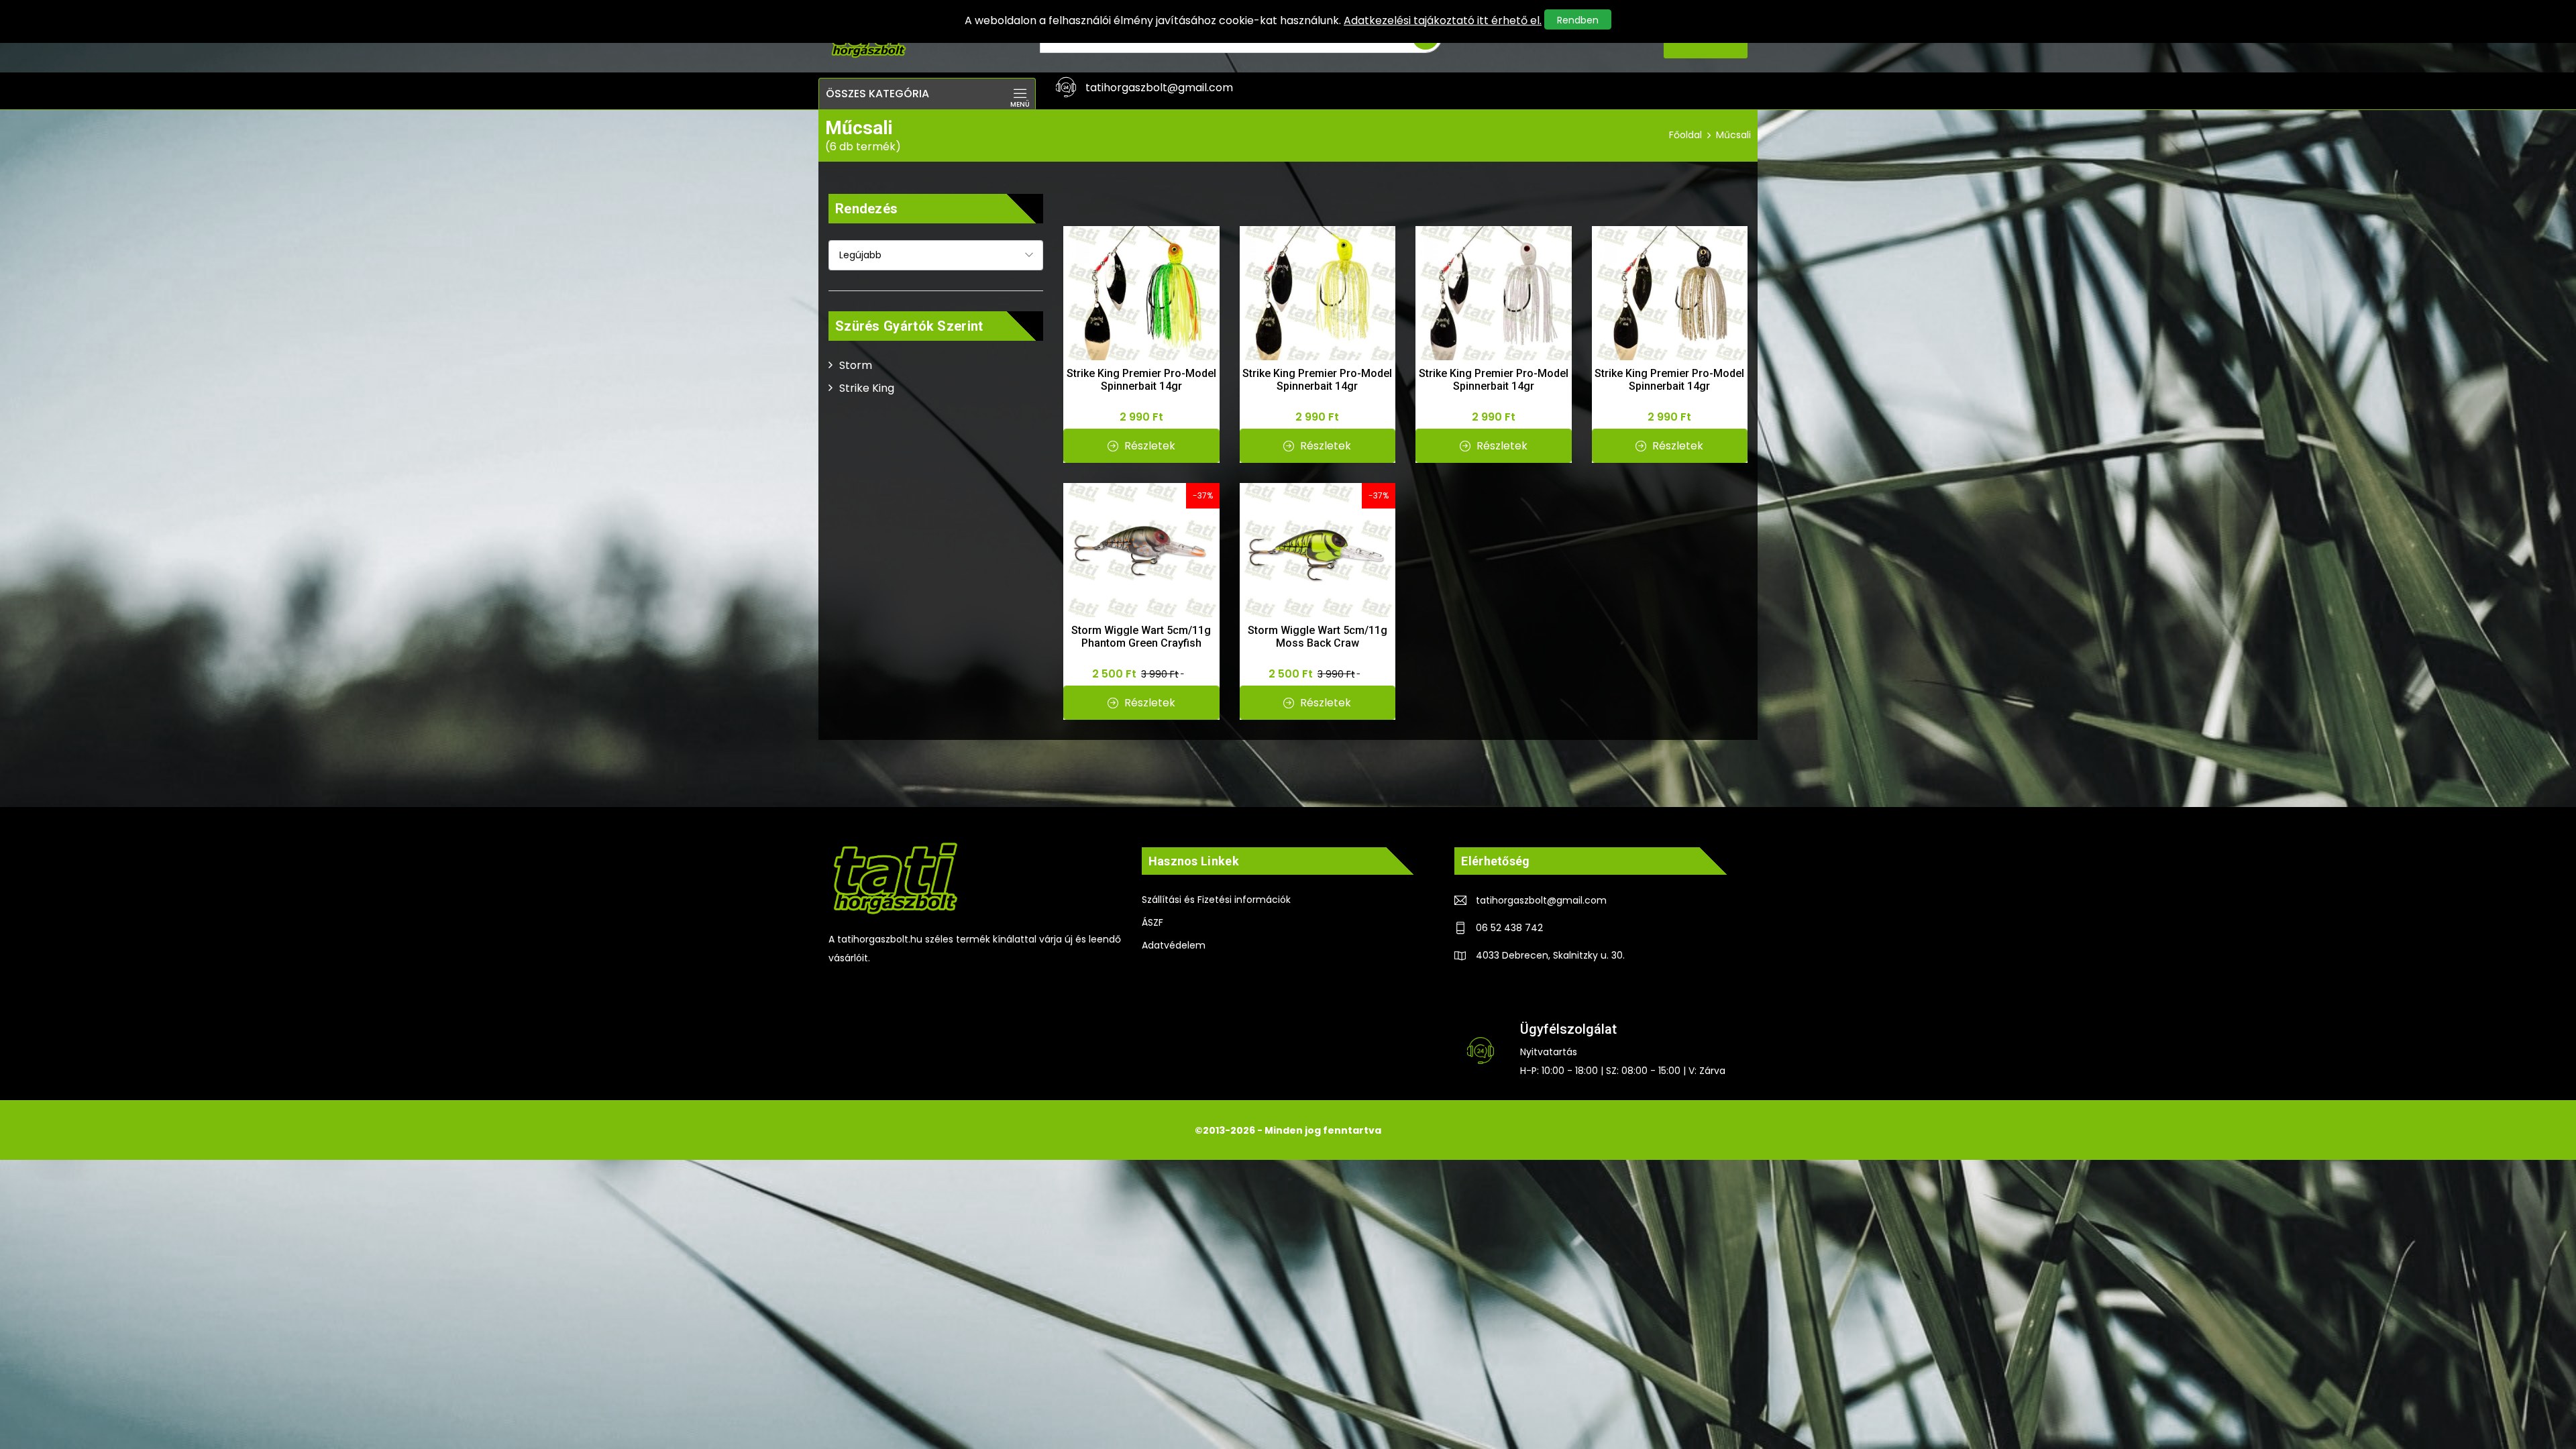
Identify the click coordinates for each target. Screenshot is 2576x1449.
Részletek (1148, 446)
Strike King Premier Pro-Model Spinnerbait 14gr (1141, 380)
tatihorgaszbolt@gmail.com (1541, 900)
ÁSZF (1152, 922)
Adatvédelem (1174, 945)
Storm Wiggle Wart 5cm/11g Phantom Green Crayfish (1141, 637)
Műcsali (1733, 135)
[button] (927, 94)
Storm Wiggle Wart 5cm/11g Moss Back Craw (1318, 637)
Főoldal (1685, 135)
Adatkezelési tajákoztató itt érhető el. (1443, 20)
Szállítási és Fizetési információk (1216, 900)
